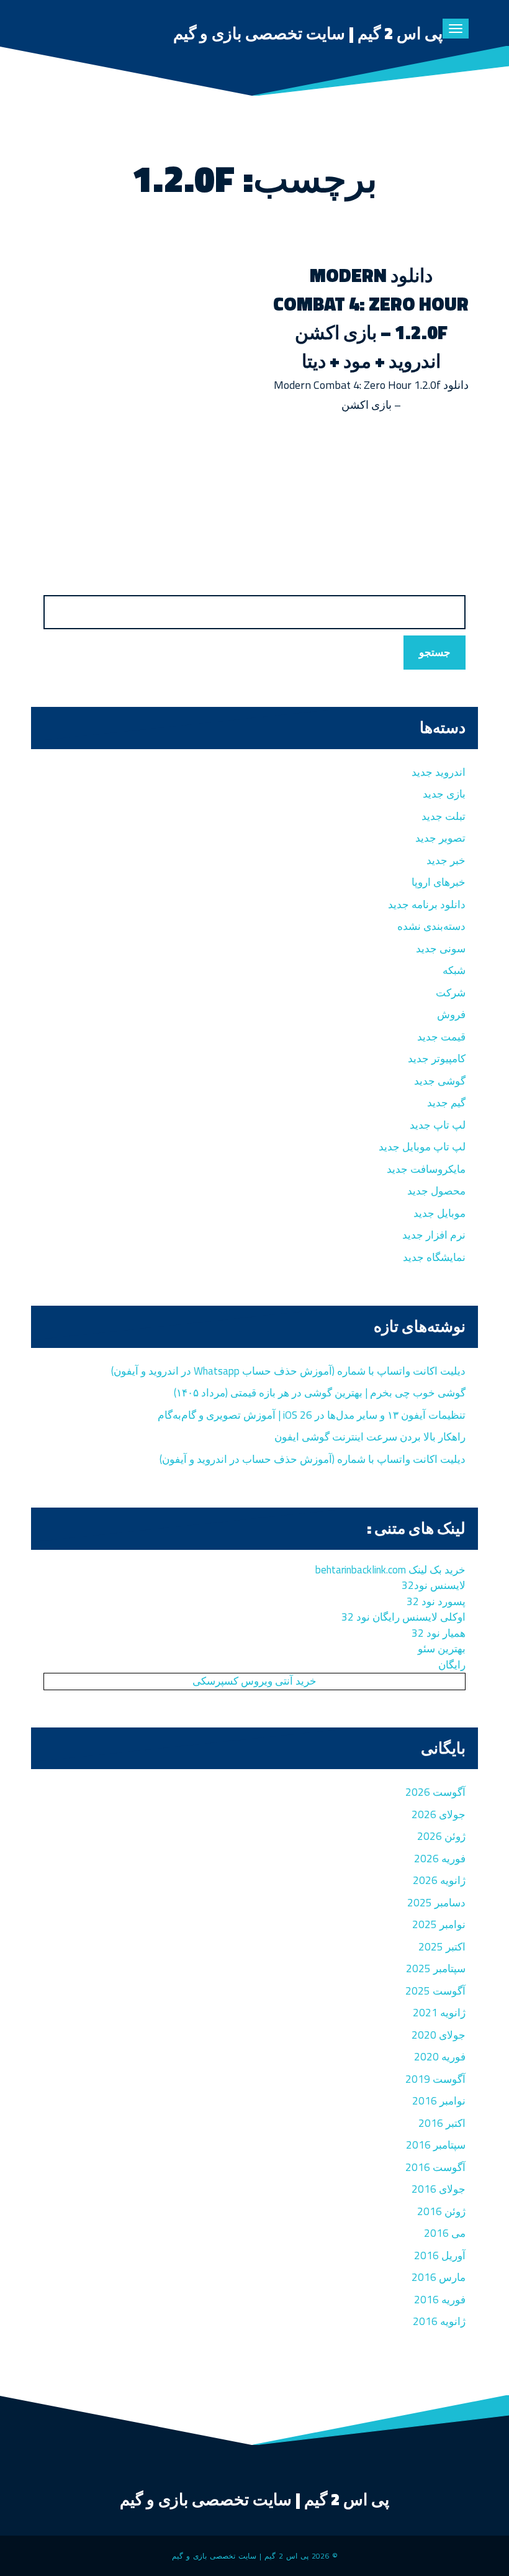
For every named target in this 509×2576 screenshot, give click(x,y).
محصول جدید (436, 1191)
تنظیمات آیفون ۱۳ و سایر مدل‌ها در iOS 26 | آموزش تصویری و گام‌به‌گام (312, 1415)
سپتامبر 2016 (436, 2145)
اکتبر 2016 (442, 2123)
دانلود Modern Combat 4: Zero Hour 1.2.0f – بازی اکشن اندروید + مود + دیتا (371, 318)
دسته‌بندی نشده (431, 926)
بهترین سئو (442, 1649)
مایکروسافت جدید (426, 1169)
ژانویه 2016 (439, 2321)
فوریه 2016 (440, 2300)
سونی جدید (441, 949)
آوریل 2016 (440, 2255)
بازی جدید (444, 794)
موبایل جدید (439, 1213)
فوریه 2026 (440, 1859)
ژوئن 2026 (441, 1836)
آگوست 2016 (435, 2167)
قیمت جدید (441, 1037)
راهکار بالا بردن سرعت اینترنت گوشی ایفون (370, 1437)
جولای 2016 (439, 2189)
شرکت (451, 993)
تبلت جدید (444, 816)
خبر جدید (446, 860)
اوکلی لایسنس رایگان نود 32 (403, 1617)
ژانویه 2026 (439, 1880)
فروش (451, 1014)
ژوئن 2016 (441, 2211)
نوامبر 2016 (439, 2101)
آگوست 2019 (435, 2079)
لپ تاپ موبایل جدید (422, 1147)
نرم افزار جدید (434, 1235)
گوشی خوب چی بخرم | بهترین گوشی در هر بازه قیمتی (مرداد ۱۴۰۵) (320, 1393)
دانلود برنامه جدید (427, 904)
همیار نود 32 (439, 1633)
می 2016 (445, 2233)
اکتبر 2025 (442, 1947)
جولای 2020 (439, 2035)
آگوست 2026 (435, 1792)
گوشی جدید (440, 1081)
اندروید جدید (439, 772)
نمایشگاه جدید (434, 1257)
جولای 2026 (439, 1814)
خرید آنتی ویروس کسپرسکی (254, 1681)
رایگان (452, 1665)
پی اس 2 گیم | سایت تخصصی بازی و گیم (308, 33)
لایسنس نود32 (434, 1585)
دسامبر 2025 (436, 1903)
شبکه (454, 970)
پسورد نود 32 (436, 1601)
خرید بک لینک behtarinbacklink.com (390, 1570)
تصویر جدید (440, 838)
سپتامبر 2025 (436, 1968)
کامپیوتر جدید (437, 1058)
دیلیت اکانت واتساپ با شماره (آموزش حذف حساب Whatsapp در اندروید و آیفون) (288, 1371)
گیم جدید (446, 1103)
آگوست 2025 (435, 1991)
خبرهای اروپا (439, 882)
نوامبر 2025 (439, 1924)
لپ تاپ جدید (438, 1125)
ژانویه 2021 (439, 2013)
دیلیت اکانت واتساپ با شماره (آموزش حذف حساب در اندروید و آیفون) (313, 1459)
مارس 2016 (439, 2277)
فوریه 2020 (440, 2057)
